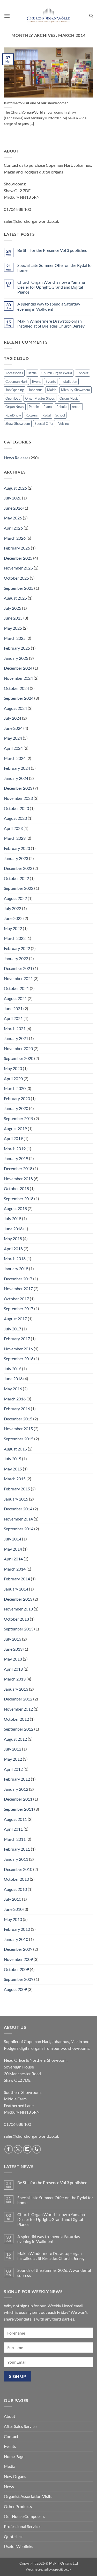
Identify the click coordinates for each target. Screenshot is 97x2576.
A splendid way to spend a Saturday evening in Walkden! (49, 306)
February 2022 (17, 948)
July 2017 (13, 1329)
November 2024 (18, 678)
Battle (32, 373)
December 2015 (18, 1419)
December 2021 (18, 968)
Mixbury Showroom (76, 390)
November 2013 (18, 1609)
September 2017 (19, 1308)
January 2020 (16, 1108)
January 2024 (16, 778)
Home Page (14, 2456)
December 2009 (18, 1949)
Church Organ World (57, 373)
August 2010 (15, 1889)
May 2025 (13, 628)
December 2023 (18, 788)
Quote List (13, 2536)
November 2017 (18, 1289)
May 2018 (13, 1238)
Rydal (47, 415)
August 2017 (15, 1319)
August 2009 (15, 1989)
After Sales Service (20, 2426)
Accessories (14, 373)
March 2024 (15, 758)
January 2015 (16, 1499)
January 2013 (16, 1689)
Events (51, 381)
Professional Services (23, 2526)
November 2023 (18, 798)
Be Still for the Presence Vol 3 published (52, 250)
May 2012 (13, 1759)
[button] (7, 16)
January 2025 (16, 658)
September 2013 (19, 1629)
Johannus (35, 390)
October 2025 (16, 578)
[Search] (91, 16)
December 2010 (18, 1869)
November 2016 (18, 1349)
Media (10, 2466)
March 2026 (15, 538)
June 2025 (13, 618)
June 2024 (13, 728)
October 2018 (16, 1188)
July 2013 (13, 1639)
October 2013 (16, 1619)
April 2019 (13, 1138)
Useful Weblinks (18, 2546)
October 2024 (16, 688)
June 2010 (13, 1909)
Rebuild (62, 407)
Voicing (64, 423)
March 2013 (15, 1679)
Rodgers (32, 415)
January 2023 (16, 858)
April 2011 (13, 1829)
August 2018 (15, 1208)
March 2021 (15, 1028)
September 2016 (19, 1359)
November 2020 (18, 1048)
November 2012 (18, 1709)
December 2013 (18, 1599)
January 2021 (16, 1038)
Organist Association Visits (28, 2496)
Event (36, 381)
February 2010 (17, 1929)
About (10, 2416)
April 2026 (13, 528)
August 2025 (15, 598)
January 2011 (16, 1859)
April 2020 (13, 1078)
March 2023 (15, 838)
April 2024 (13, 748)
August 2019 (15, 1129)
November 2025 (18, 568)
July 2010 (13, 1899)
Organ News (15, 407)
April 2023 (13, 828)
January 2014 (16, 1589)
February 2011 (17, 1849)
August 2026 (15, 488)
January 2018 (16, 1269)
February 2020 (17, 1098)
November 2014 (18, 1519)
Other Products (18, 2506)
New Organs (15, 2476)
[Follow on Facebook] (9, 2149)
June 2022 (13, 918)
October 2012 (16, 1719)
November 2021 (18, 978)
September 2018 (19, 1199)
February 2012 (17, 1779)
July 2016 (13, 1369)
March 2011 (15, 1839)
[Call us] (37, 2149)
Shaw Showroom (18, 423)
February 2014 (17, 1579)
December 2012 (18, 1699)
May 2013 (13, 1659)
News (9, 2486)
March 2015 (15, 1479)
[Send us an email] (27, 2149)
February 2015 (17, 1489)
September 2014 (19, 1529)
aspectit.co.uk (62, 2569)
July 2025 (13, 608)
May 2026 (13, 518)
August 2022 (15, 898)
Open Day (13, 398)
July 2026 (13, 498)
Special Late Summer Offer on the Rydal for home (55, 268)
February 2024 (17, 768)
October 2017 (16, 1299)
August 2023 (15, 818)
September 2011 (19, 1809)
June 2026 (13, 508)
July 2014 (13, 1539)
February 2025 (17, 648)
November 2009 (18, 1959)
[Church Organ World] (49, 16)
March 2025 (15, 638)
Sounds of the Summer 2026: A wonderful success (54, 2273)
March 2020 (15, 1088)
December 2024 (18, 668)
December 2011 (18, 1799)
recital (77, 407)
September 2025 (19, 588)
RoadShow (13, 415)
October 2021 (16, 988)
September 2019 (19, 1118)
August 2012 (15, 1739)
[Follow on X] (18, 2149)
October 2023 (16, 808)
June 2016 (13, 1379)
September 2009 (19, 1979)
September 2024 (19, 698)
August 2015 (15, 1449)
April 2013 (13, 1669)
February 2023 (17, 848)
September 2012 (19, 1729)
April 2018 (13, 1249)
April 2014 (13, 1559)
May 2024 (13, 738)
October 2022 (16, 878)
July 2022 (13, 908)
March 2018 (15, 1258)
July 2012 (13, 1749)
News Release (16, 458)
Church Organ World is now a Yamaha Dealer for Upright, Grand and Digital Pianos (51, 287)
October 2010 (16, 1879)
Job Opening (15, 390)
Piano (48, 407)
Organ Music (69, 398)
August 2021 (15, 998)
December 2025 (18, 558)
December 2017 (18, 1279)
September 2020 (19, 1058)
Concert (83, 373)
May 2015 (13, 1469)
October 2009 (16, 1969)
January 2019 (16, 1158)
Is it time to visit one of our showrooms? (36, 103)
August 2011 (15, 1819)
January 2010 (16, 1939)
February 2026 (17, 548)
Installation (69, 381)
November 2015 (18, 1429)
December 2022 (18, 868)
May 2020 (13, 1068)
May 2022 (13, 928)
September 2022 (19, 888)
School (60, 415)
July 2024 (13, 718)
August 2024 (15, 708)
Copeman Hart (16, 381)
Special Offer (44, 423)
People (34, 407)
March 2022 (15, 938)
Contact (11, 2436)
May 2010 (13, 1919)
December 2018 (18, 1168)
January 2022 (16, 958)
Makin (52, 390)
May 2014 (13, 1549)
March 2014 (15, 1569)
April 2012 (13, 1769)
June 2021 (13, 1008)
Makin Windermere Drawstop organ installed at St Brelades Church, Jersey (51, 323)
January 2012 (16, 1789)
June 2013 (13, 1649)
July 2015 (13, 1459)
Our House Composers (24, 2516)
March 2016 (15, 1399)
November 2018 (18, 1179)
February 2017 (17, 1339)
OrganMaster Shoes (40, 398)
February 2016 (17, 1409)
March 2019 (15, 1148)
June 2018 (13, 1229)
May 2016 (13, 1389)
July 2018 (13, 1218)
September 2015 (19, 1439)
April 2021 (13, 1018)
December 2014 (18, 1509)
